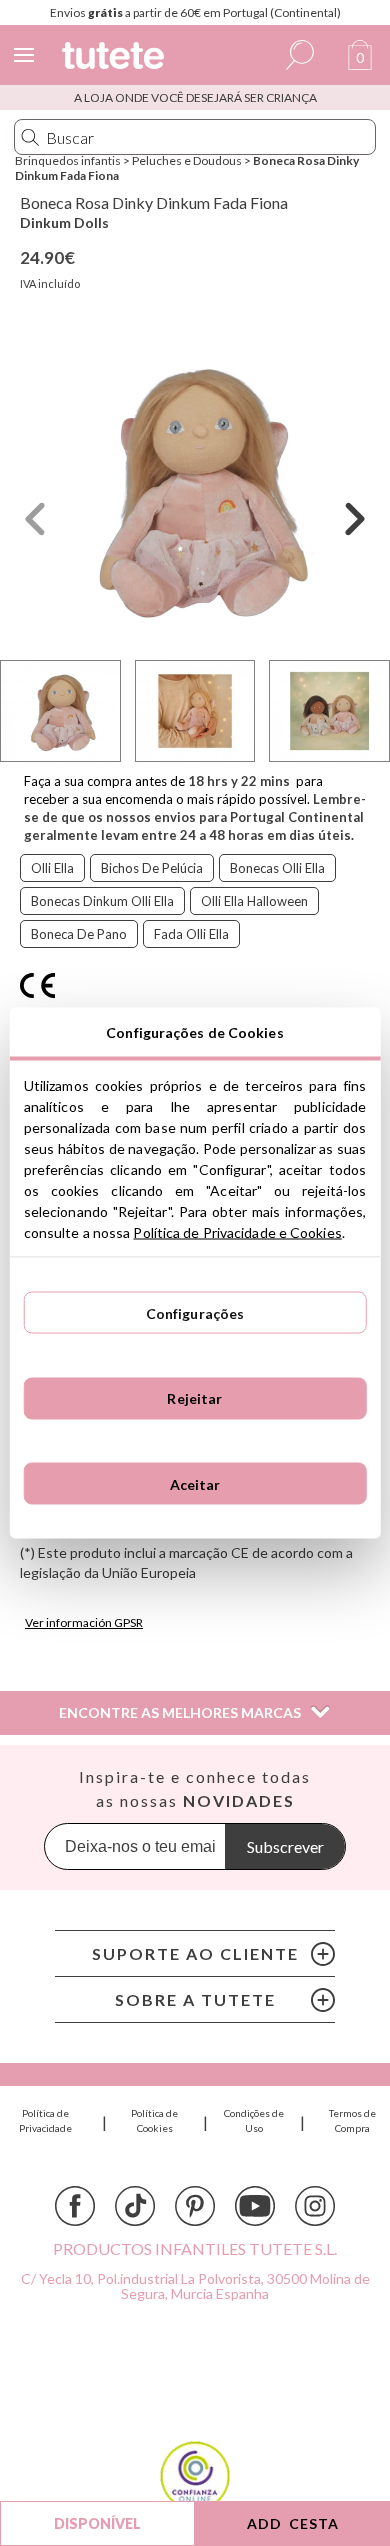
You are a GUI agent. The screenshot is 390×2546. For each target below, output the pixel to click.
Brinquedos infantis (68, 160)
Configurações (195, 1312)
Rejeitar (194, 1398)
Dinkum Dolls (64, 222)
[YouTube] (255, 2206)
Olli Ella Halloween (254, 901)
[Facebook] (75, 2206)
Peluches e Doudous (187, 160)
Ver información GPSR (84, 1622)
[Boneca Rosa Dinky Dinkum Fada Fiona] (195, 487)
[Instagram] (315, 2206)
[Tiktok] (135, 2206)
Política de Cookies (154, 2120)
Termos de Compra (352, 2120)
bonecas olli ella (277, 868)
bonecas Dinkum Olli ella (102, 901)
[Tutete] (116, 58)
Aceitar (195, 1483)
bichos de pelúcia (152, 868)
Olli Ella (52, 868)
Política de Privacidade (45, 2120)
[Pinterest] (195, 2206)
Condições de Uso (254, 2120)
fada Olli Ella (191, 934)
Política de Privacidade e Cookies (237, 1232)
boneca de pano (79, 934)
